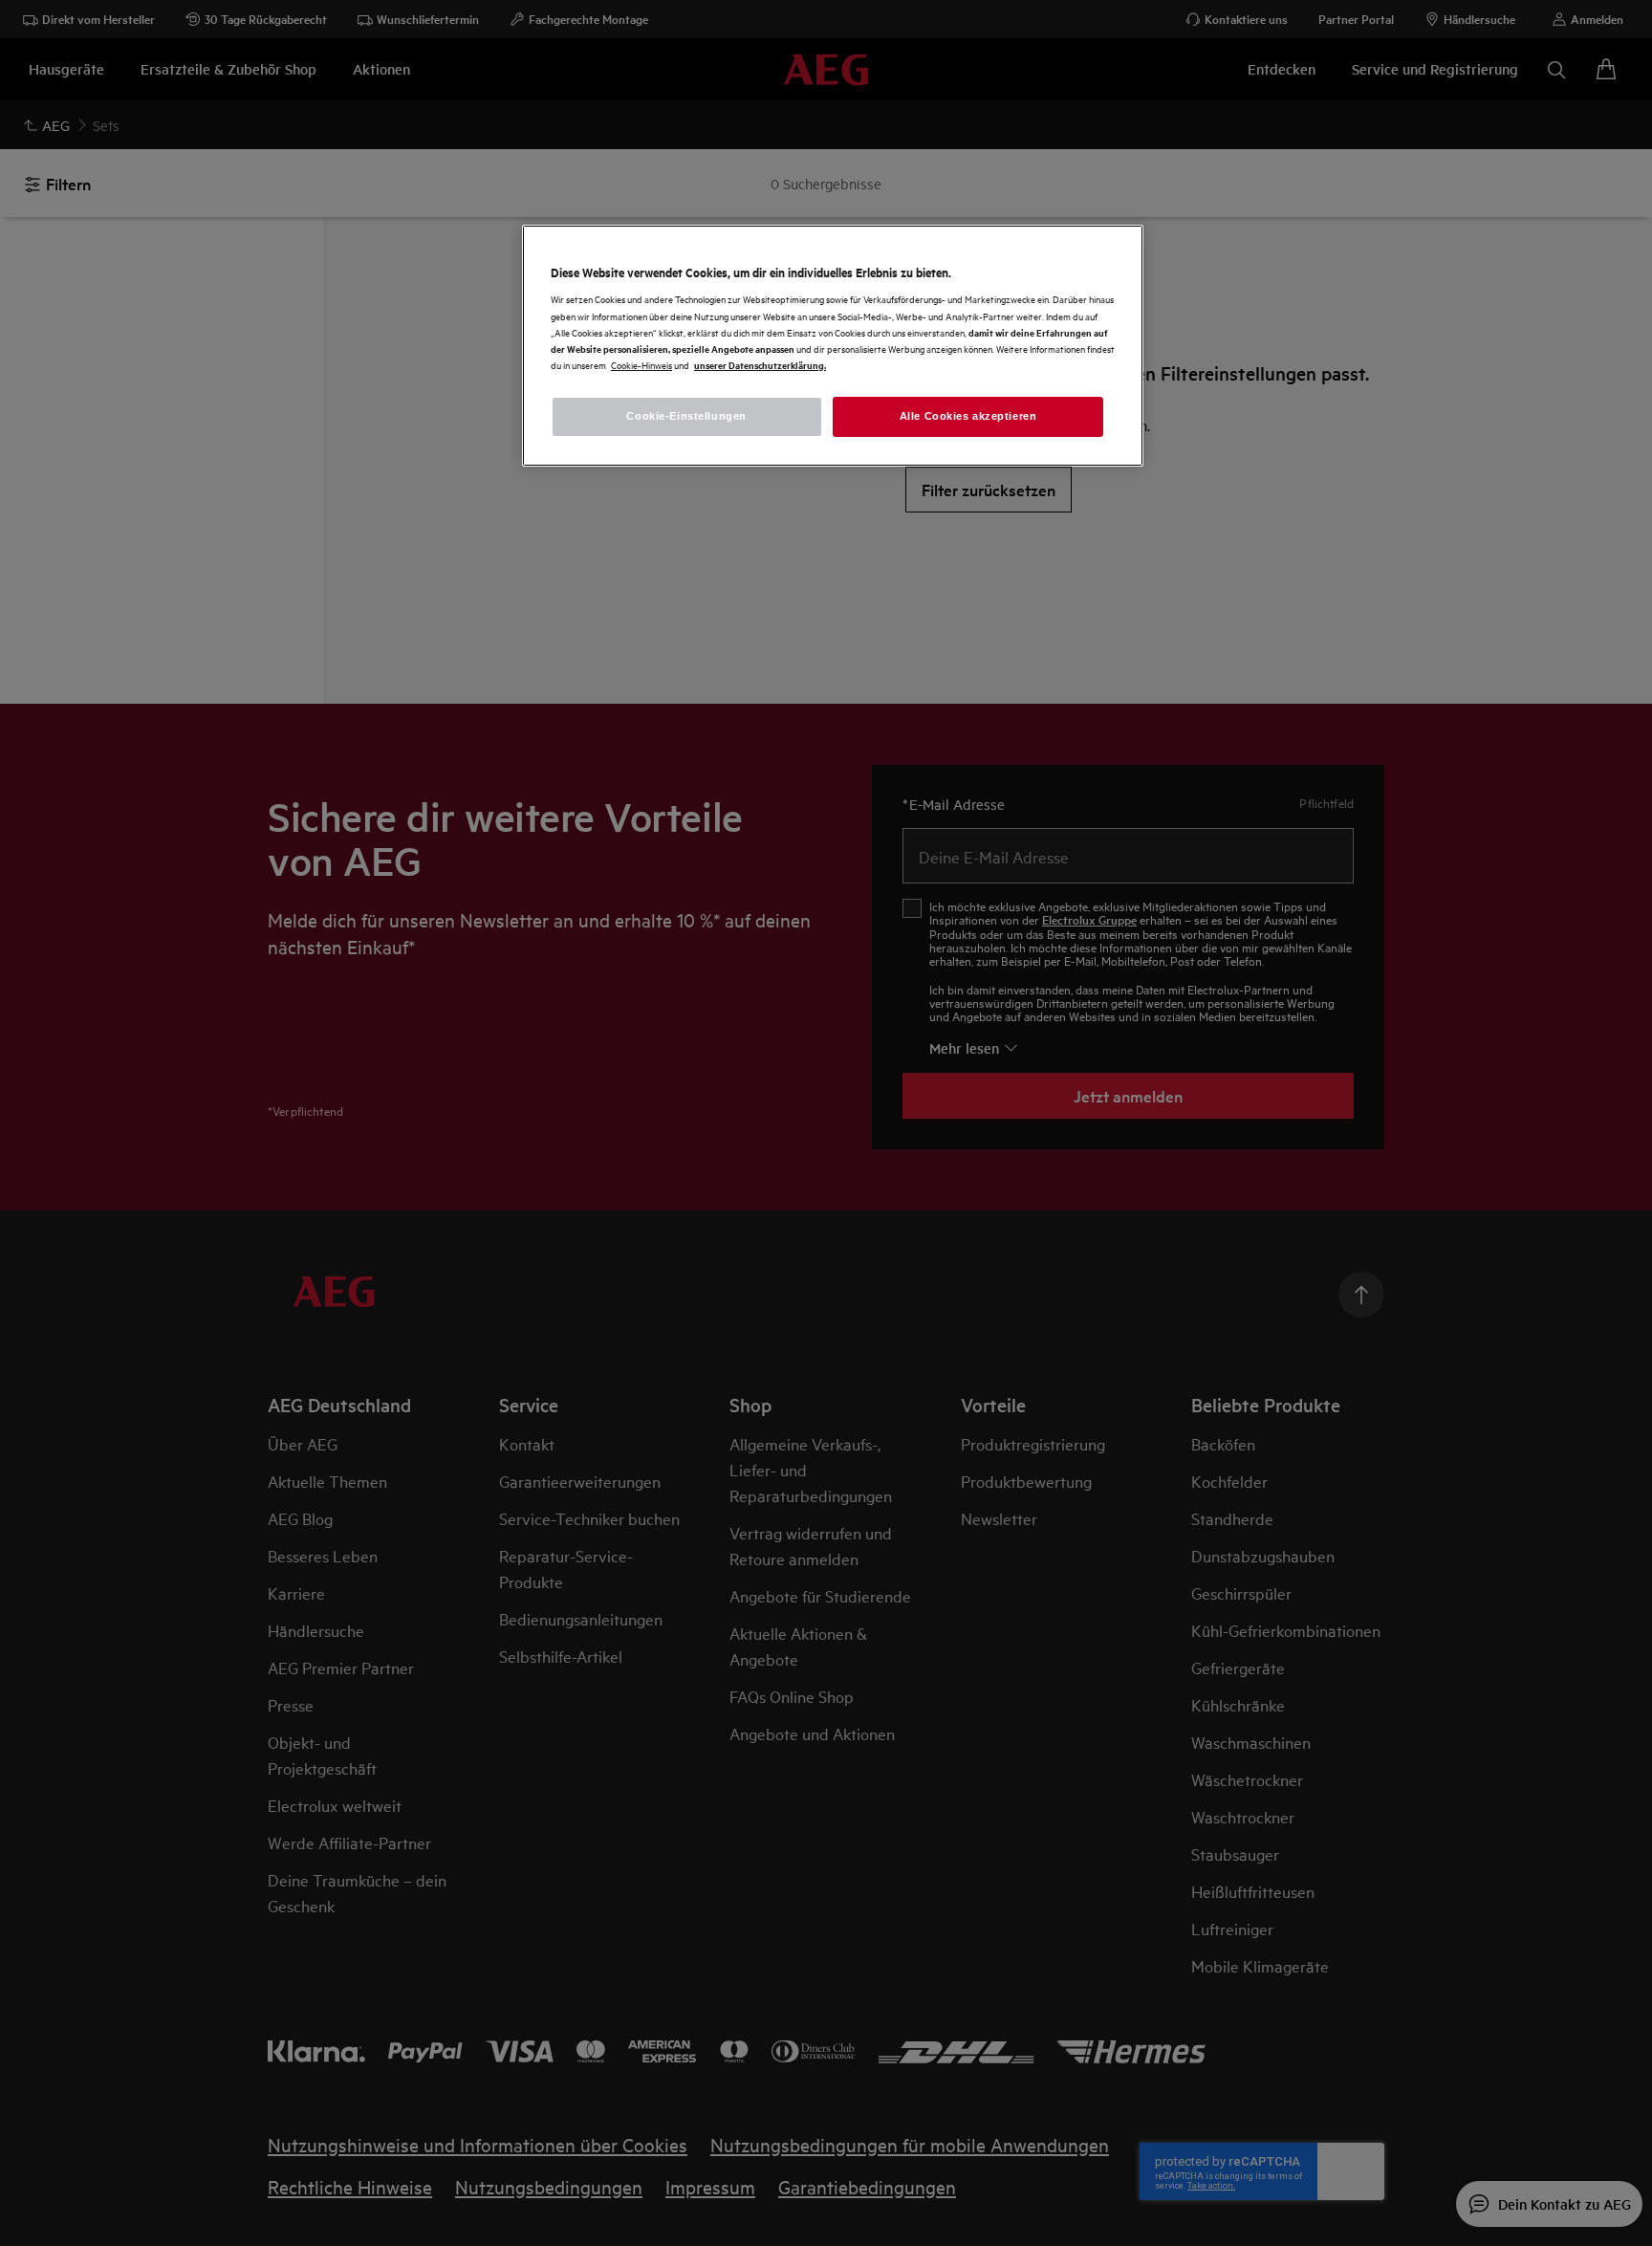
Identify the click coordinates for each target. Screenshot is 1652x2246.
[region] (833, 346)
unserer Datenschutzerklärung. (760, 365)
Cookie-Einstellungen (686, 416)
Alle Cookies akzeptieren (968, 416)
